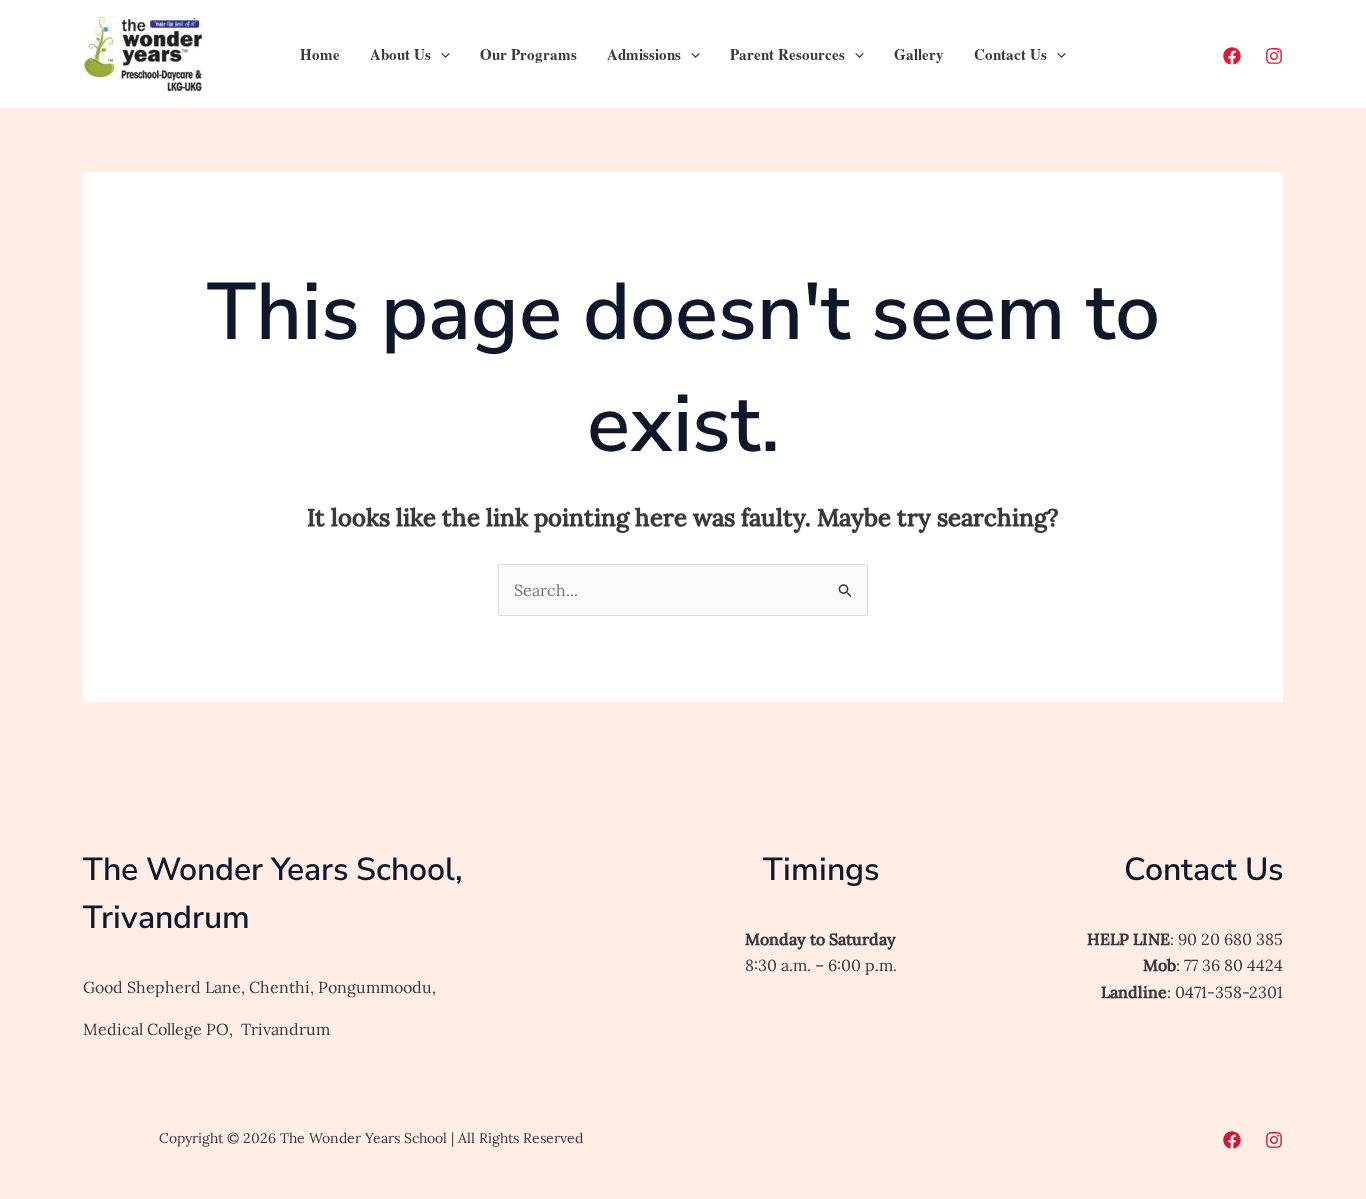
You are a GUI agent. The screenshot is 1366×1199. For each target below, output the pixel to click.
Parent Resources (787, 54)
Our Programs (528, 54)
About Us (400, 54)
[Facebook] (1232, 56)
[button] (440, 54)
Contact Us (1010, 54)
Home (320, 54)
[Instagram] (1274, 56)
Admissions (644, 54)
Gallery (919, 54)
